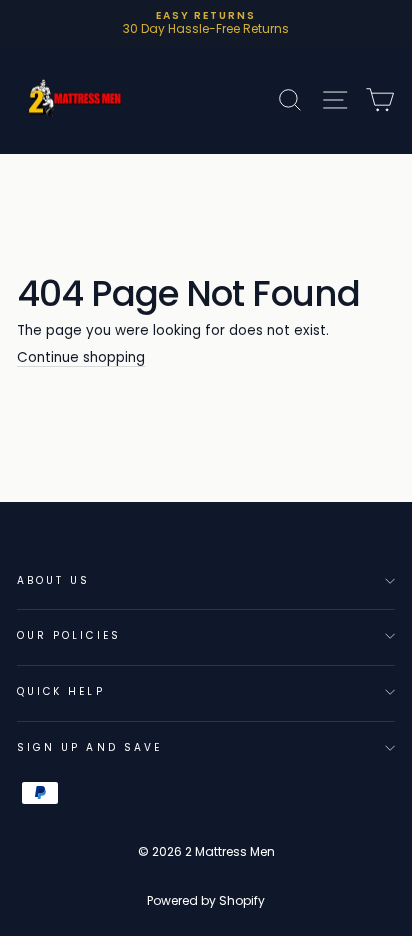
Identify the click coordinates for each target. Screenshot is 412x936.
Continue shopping (81, 358)
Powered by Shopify (206, 900)
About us (53, 580)
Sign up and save (89, 747)
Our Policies (69, 635)
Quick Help (61, 691)
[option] (206, 23)
